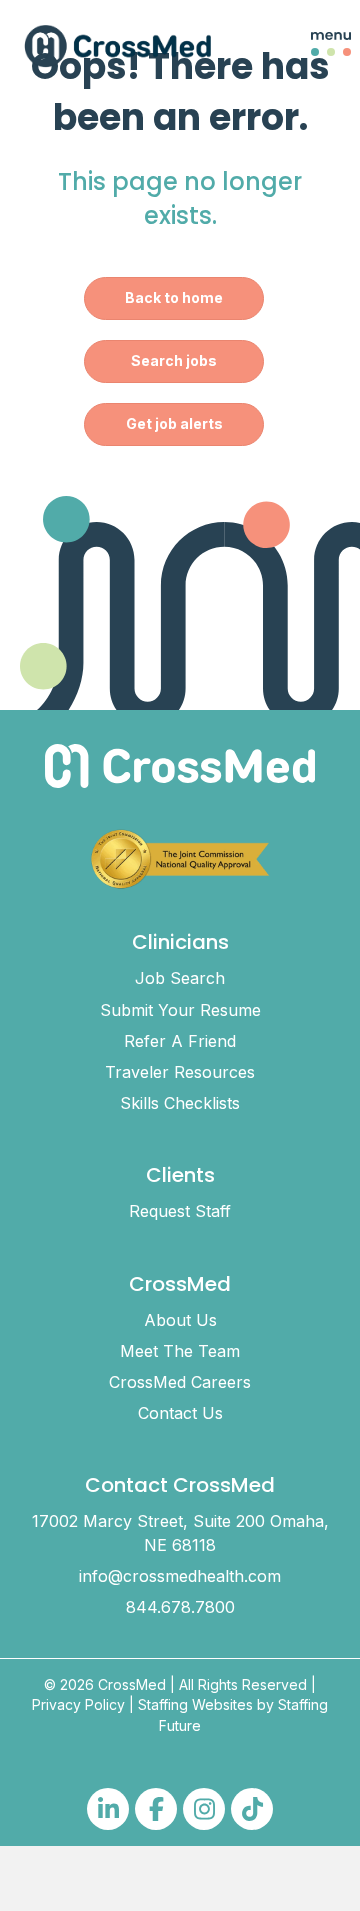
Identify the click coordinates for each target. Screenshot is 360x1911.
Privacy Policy (78, 1704)
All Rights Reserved (243, 1684)
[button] (315, 46)
